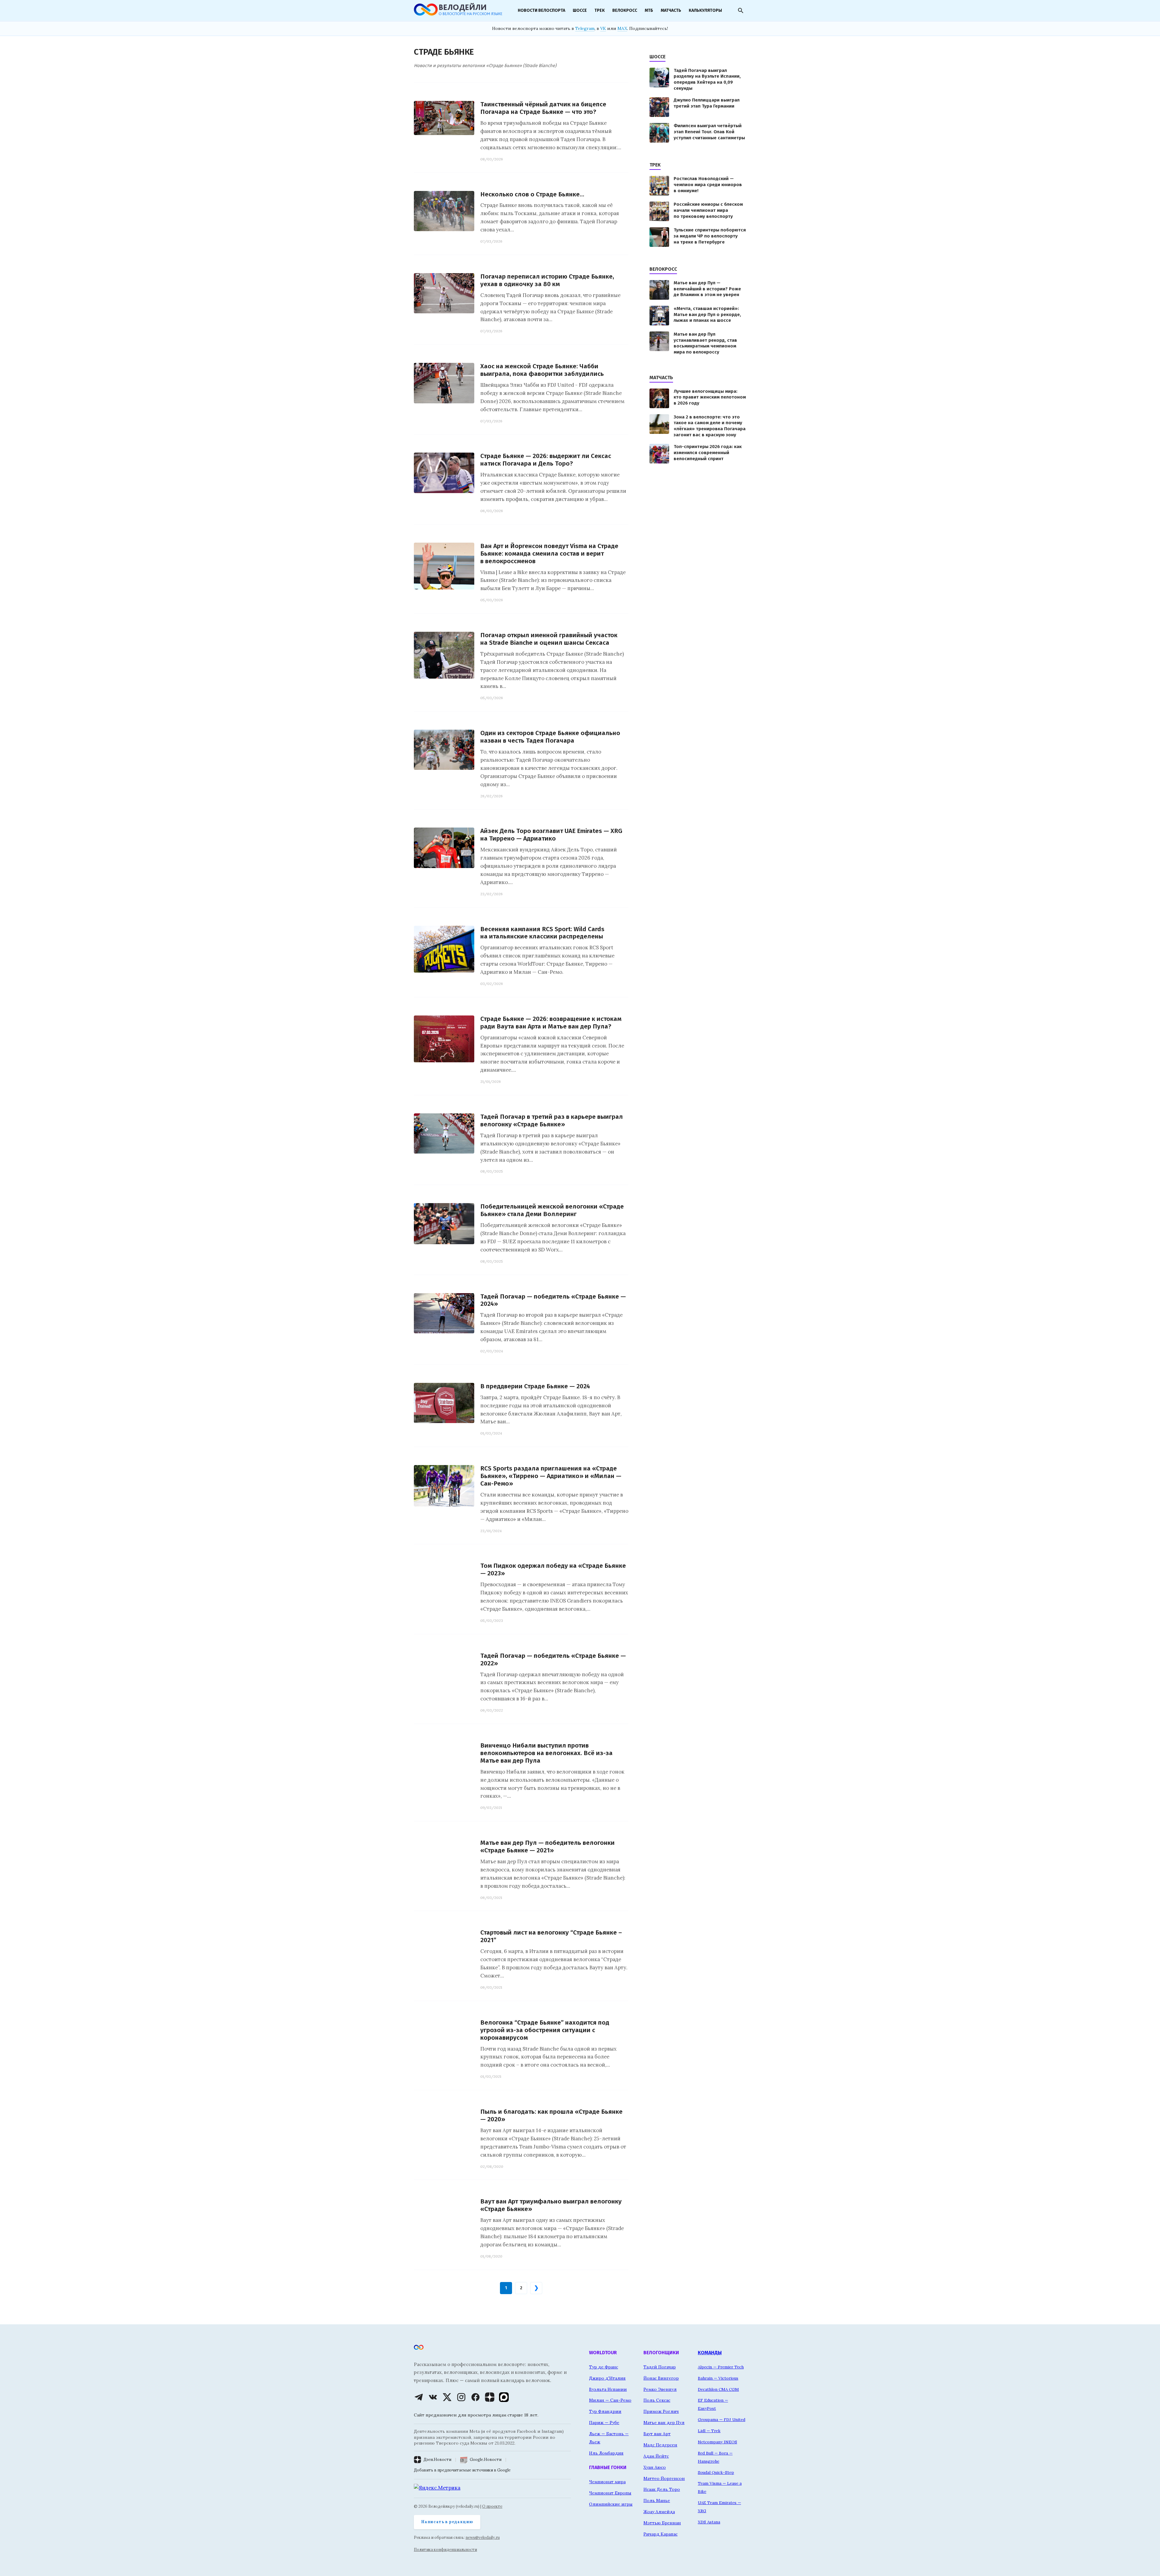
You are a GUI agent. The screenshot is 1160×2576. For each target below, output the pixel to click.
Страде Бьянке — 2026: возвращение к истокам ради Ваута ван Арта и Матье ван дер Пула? (551, 1023)
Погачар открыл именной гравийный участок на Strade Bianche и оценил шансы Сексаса (549, 639)
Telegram (585, 28)
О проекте (492, 2506)
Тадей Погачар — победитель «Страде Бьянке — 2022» (553, 1660)
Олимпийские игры (611, 2504)
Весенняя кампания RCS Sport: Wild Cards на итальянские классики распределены (542, 933)
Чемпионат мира (607, 2482)
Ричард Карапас (661, 2534)
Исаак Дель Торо (662, 2489)
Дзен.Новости (437, 2460)
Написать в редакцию (447, 2522)
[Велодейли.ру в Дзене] (490, 2397)
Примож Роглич (661, 2411)
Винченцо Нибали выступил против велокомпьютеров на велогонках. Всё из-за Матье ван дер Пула (546, 1753)
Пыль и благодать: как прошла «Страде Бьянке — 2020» (551, 2116)
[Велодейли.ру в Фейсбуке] (475, 2397)
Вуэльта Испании (608, 2389)
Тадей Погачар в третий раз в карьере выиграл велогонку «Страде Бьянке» (552, 1121)
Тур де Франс (604, 2367)
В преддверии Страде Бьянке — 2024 (535, 1386)
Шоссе (580, 10)
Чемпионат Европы (610, 2493)
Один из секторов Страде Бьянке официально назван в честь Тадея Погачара (550, 737)
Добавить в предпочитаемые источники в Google (462, 2470)
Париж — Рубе (604, 2423)
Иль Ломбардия (606, 2453)
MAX (622, 28)
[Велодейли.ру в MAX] (504, 2397)
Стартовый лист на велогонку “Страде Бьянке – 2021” (551, 1936)
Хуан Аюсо (655, 2467)
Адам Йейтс (656, 2456)
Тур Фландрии (605, 2411)
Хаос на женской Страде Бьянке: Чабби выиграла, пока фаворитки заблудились (542, 370)
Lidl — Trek (709, 2431)
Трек (600, 10)
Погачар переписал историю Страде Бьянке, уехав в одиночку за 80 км (547, 280)
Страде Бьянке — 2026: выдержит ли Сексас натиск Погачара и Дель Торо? (546, 460)
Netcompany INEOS (717, 2442)
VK (603, 28)
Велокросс (625, 10)
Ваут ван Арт (657, 2434)
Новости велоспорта (541, 10)
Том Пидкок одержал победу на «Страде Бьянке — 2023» (553, 1570)
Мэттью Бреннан (662, 2523)
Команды (710, 2353)
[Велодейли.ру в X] (447, 2397)
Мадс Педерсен (660, 2445)
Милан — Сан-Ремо (610, 2400)
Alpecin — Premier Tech (721, 2367)
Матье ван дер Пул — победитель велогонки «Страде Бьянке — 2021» (548, 1847)
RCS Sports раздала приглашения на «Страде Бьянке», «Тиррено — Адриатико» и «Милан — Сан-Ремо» (551, 1476)
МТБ (649, 10)
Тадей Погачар (660, 2367)
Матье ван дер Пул (664, 2423)
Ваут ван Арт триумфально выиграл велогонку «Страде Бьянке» (551, 2205)
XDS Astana (709, 2522)
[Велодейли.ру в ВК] (433, 2397)
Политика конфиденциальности (445, 2550)
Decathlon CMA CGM (718, 2389)
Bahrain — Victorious (718, 2378)
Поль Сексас (657, 2400)
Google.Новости (486, 2460)
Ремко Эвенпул (660, 2389)
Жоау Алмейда (659, 2512)
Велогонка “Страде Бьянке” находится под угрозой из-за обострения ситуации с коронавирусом (545, 2030)
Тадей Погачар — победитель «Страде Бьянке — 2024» (553, 1300)
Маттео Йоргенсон (664, 2478)
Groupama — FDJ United (722, 2419)
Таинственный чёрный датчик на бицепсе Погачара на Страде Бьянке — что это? (543, 108)
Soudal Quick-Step (716, 2472)
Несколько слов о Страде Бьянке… (532, 194)
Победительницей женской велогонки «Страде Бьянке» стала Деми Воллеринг (552, 1210)
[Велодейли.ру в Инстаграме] (461, 2397)
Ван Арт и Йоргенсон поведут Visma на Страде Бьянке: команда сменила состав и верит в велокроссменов (549, 554)
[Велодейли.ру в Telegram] (419, 2397)
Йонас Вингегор (661, 2378)
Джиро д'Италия (607, 2378)
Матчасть (671, 10)
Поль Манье (657, 2500)
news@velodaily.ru (483, 2537)
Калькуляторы (705, 10)
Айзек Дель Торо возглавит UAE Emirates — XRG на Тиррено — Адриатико (551, 835)
